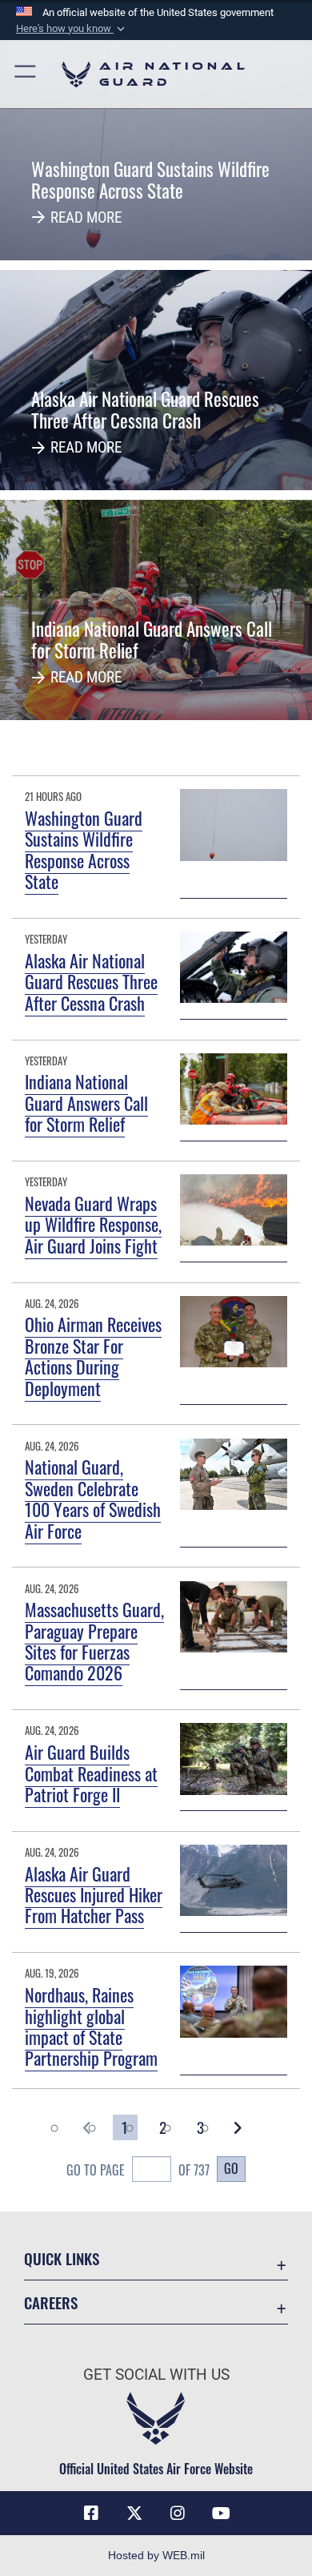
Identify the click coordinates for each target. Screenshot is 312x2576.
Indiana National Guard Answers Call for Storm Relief (86, 1103)
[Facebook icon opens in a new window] (91, 2514)
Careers (51, 2302)
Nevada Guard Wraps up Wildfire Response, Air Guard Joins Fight (93, 1224)
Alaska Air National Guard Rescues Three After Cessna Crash (91, 982)
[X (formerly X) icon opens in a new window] (134, 2514)
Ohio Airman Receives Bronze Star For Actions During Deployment (93, 1356)
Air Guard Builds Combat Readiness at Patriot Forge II (91, 1773)
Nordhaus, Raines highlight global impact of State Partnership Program (91, 2026)
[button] (72, 29)
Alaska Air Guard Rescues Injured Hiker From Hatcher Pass (94, 1895)
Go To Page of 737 (138, 2170)
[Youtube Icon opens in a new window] (221, 2514)
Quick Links (62, 2258)
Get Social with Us (156, 2375)
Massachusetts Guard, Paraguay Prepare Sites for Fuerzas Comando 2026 (94, 1641)
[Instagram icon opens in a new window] (178, 2514)
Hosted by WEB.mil (156, 2555)
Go (231, 2168)
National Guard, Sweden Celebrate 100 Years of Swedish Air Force (93, 1498)
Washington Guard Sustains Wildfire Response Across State (84, 849)
